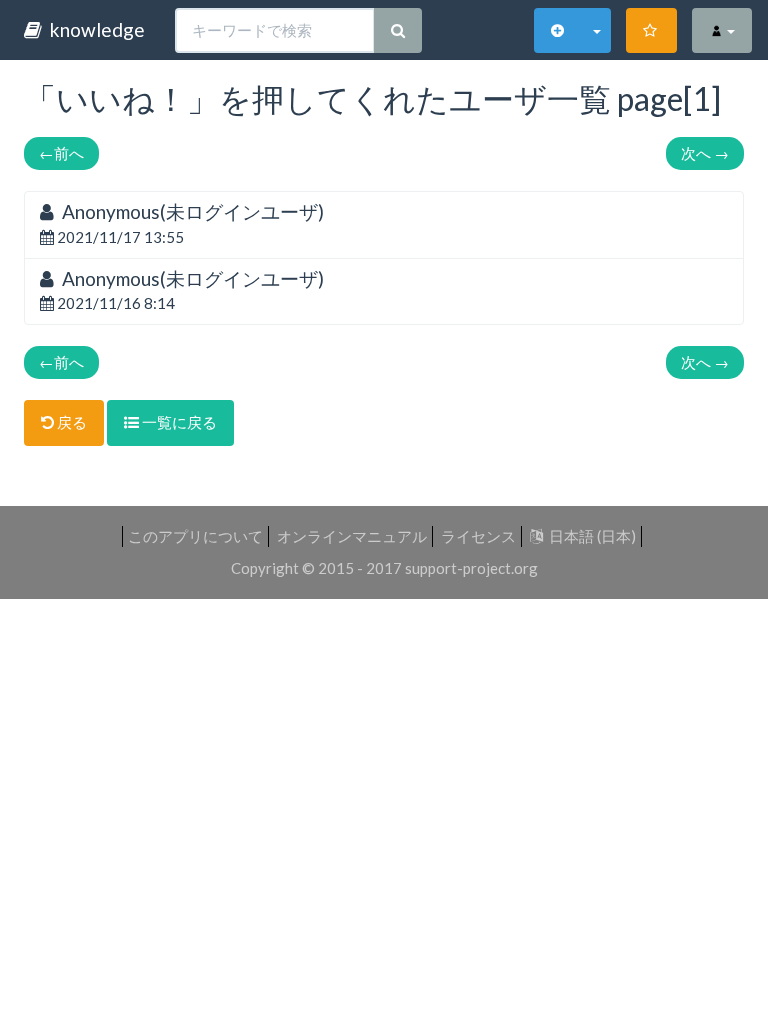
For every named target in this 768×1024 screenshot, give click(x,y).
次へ (705, 153)
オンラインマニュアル (352, 536)
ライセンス (478, 536)
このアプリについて (195, 536)
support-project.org (471, 568)
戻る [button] (70, 422)
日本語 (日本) (589, 536)
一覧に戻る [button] (178, 422)
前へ (61, 153)
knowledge (93, 29)
